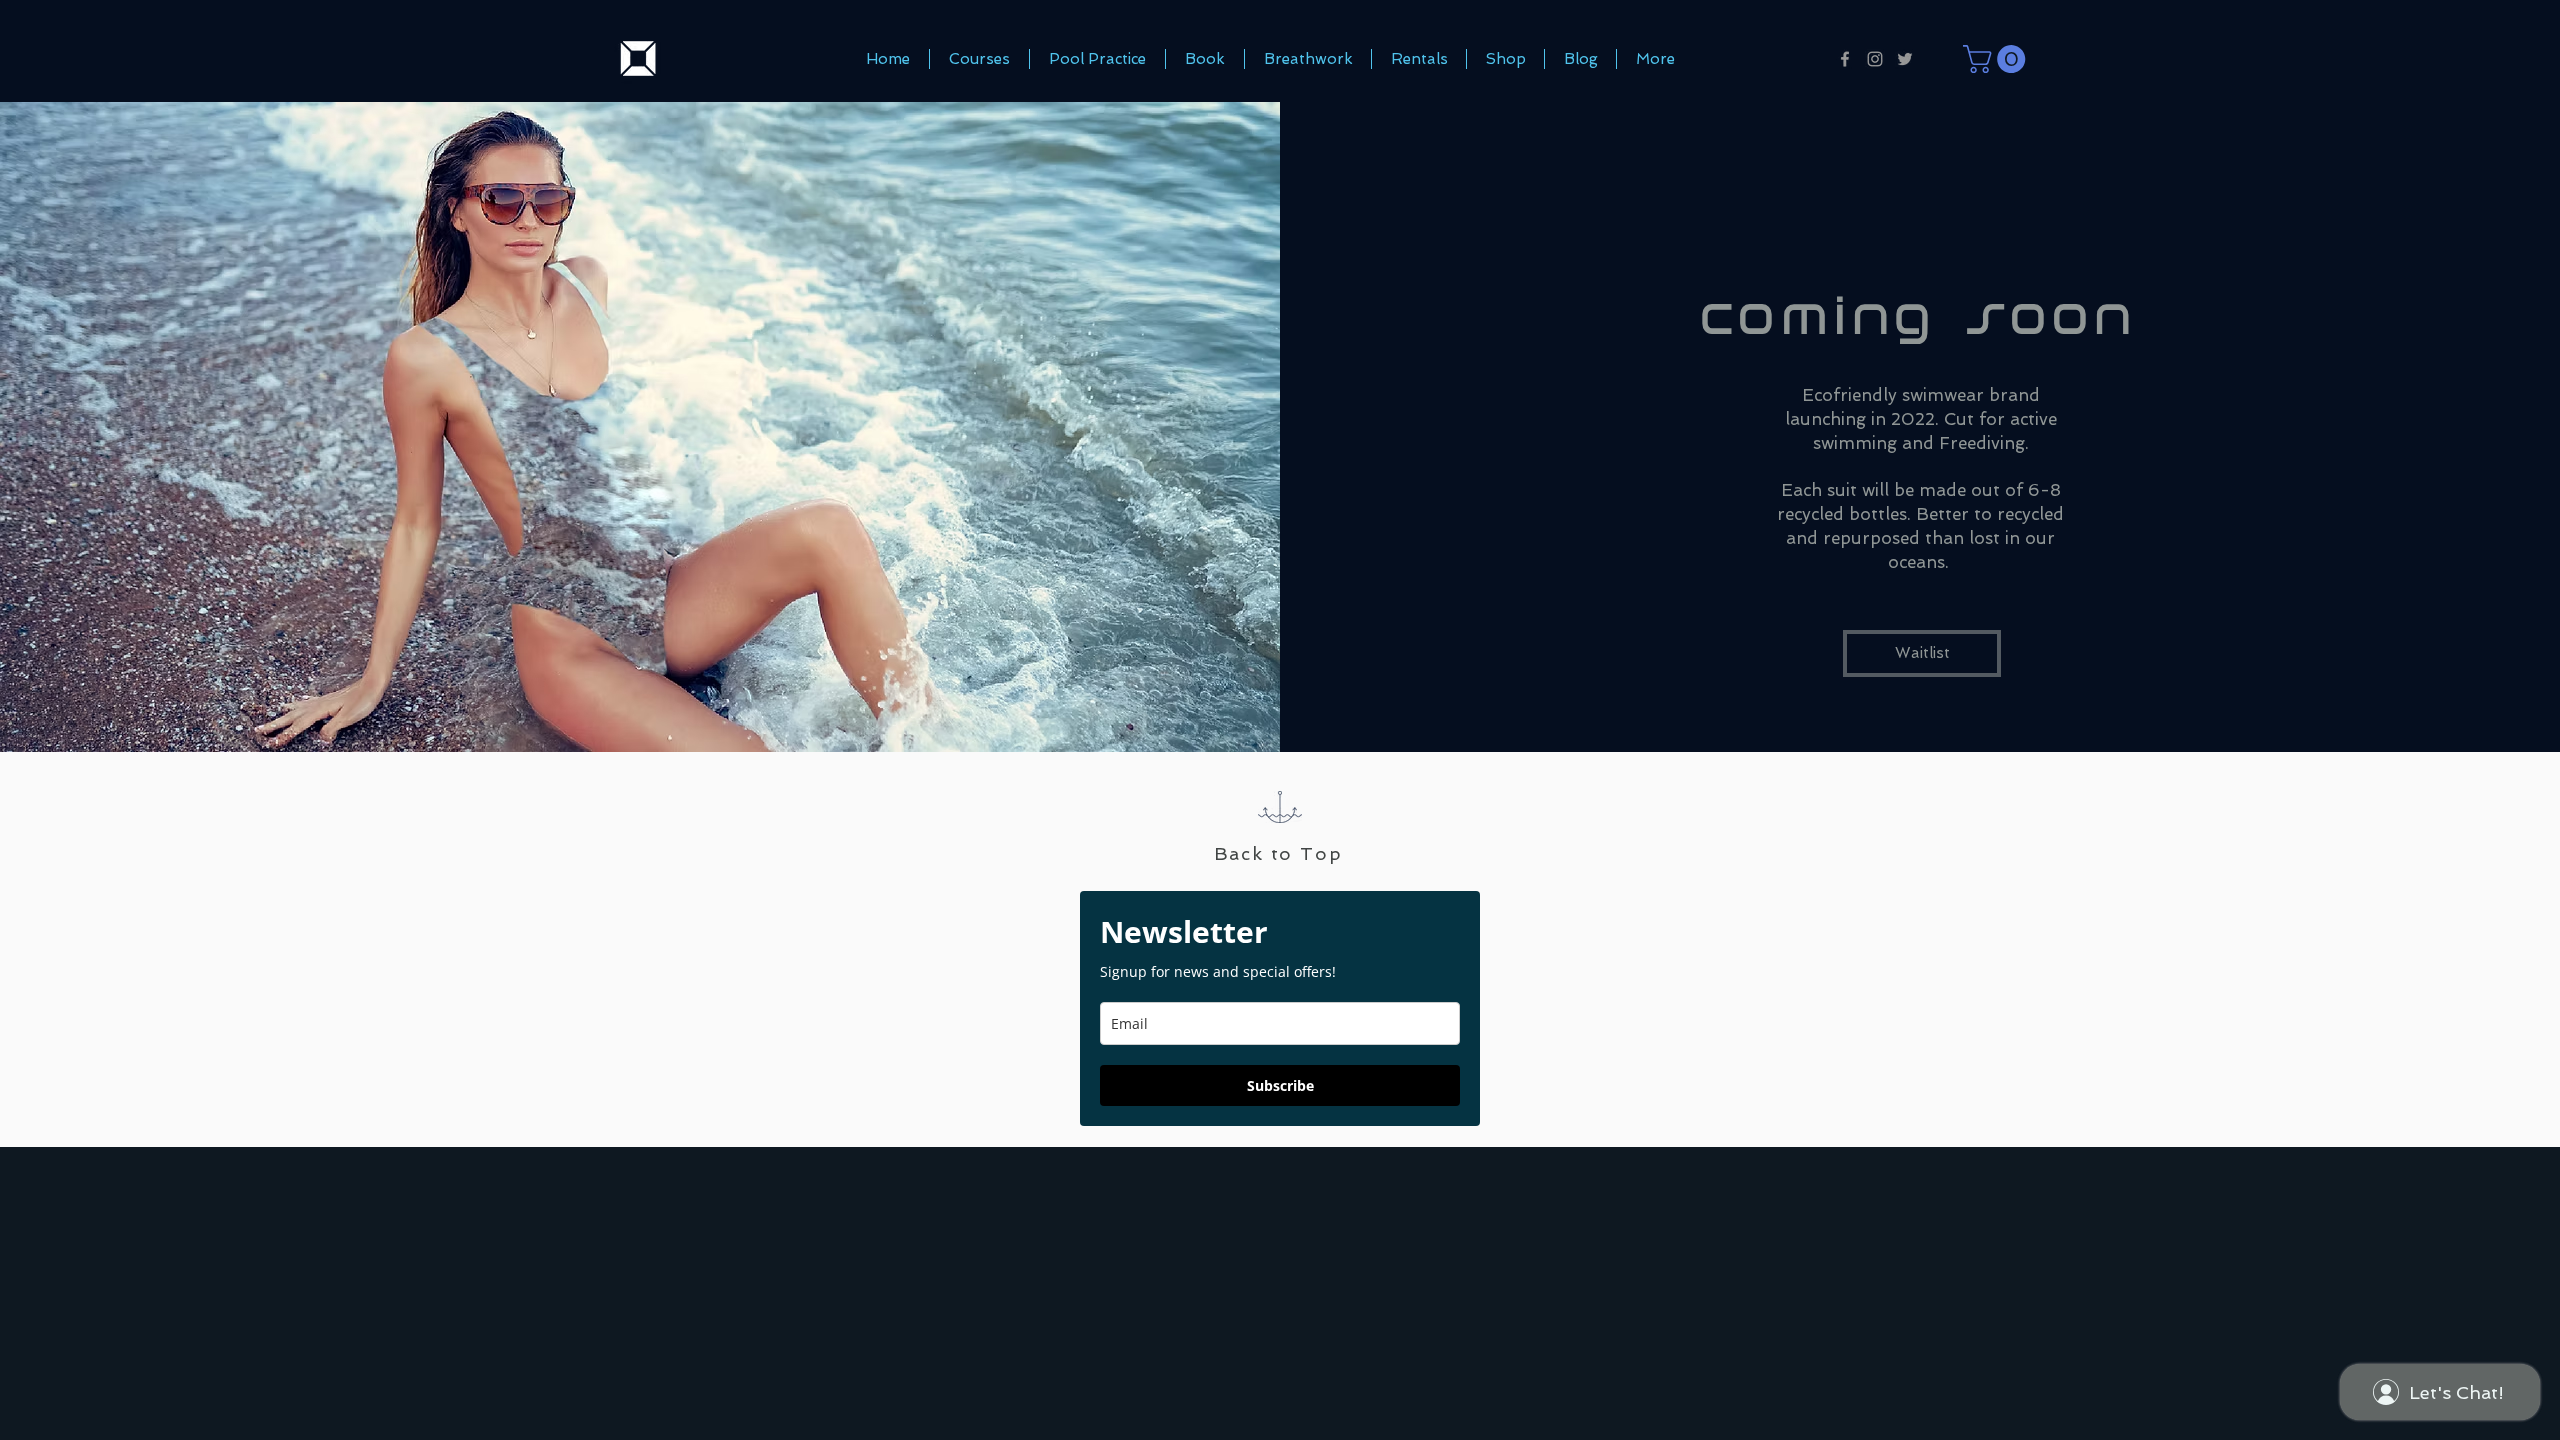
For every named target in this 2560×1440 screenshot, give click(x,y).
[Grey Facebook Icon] (1845, 59)
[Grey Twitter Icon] (1905, 59)
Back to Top (1278, 853)
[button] (1997, 59)
